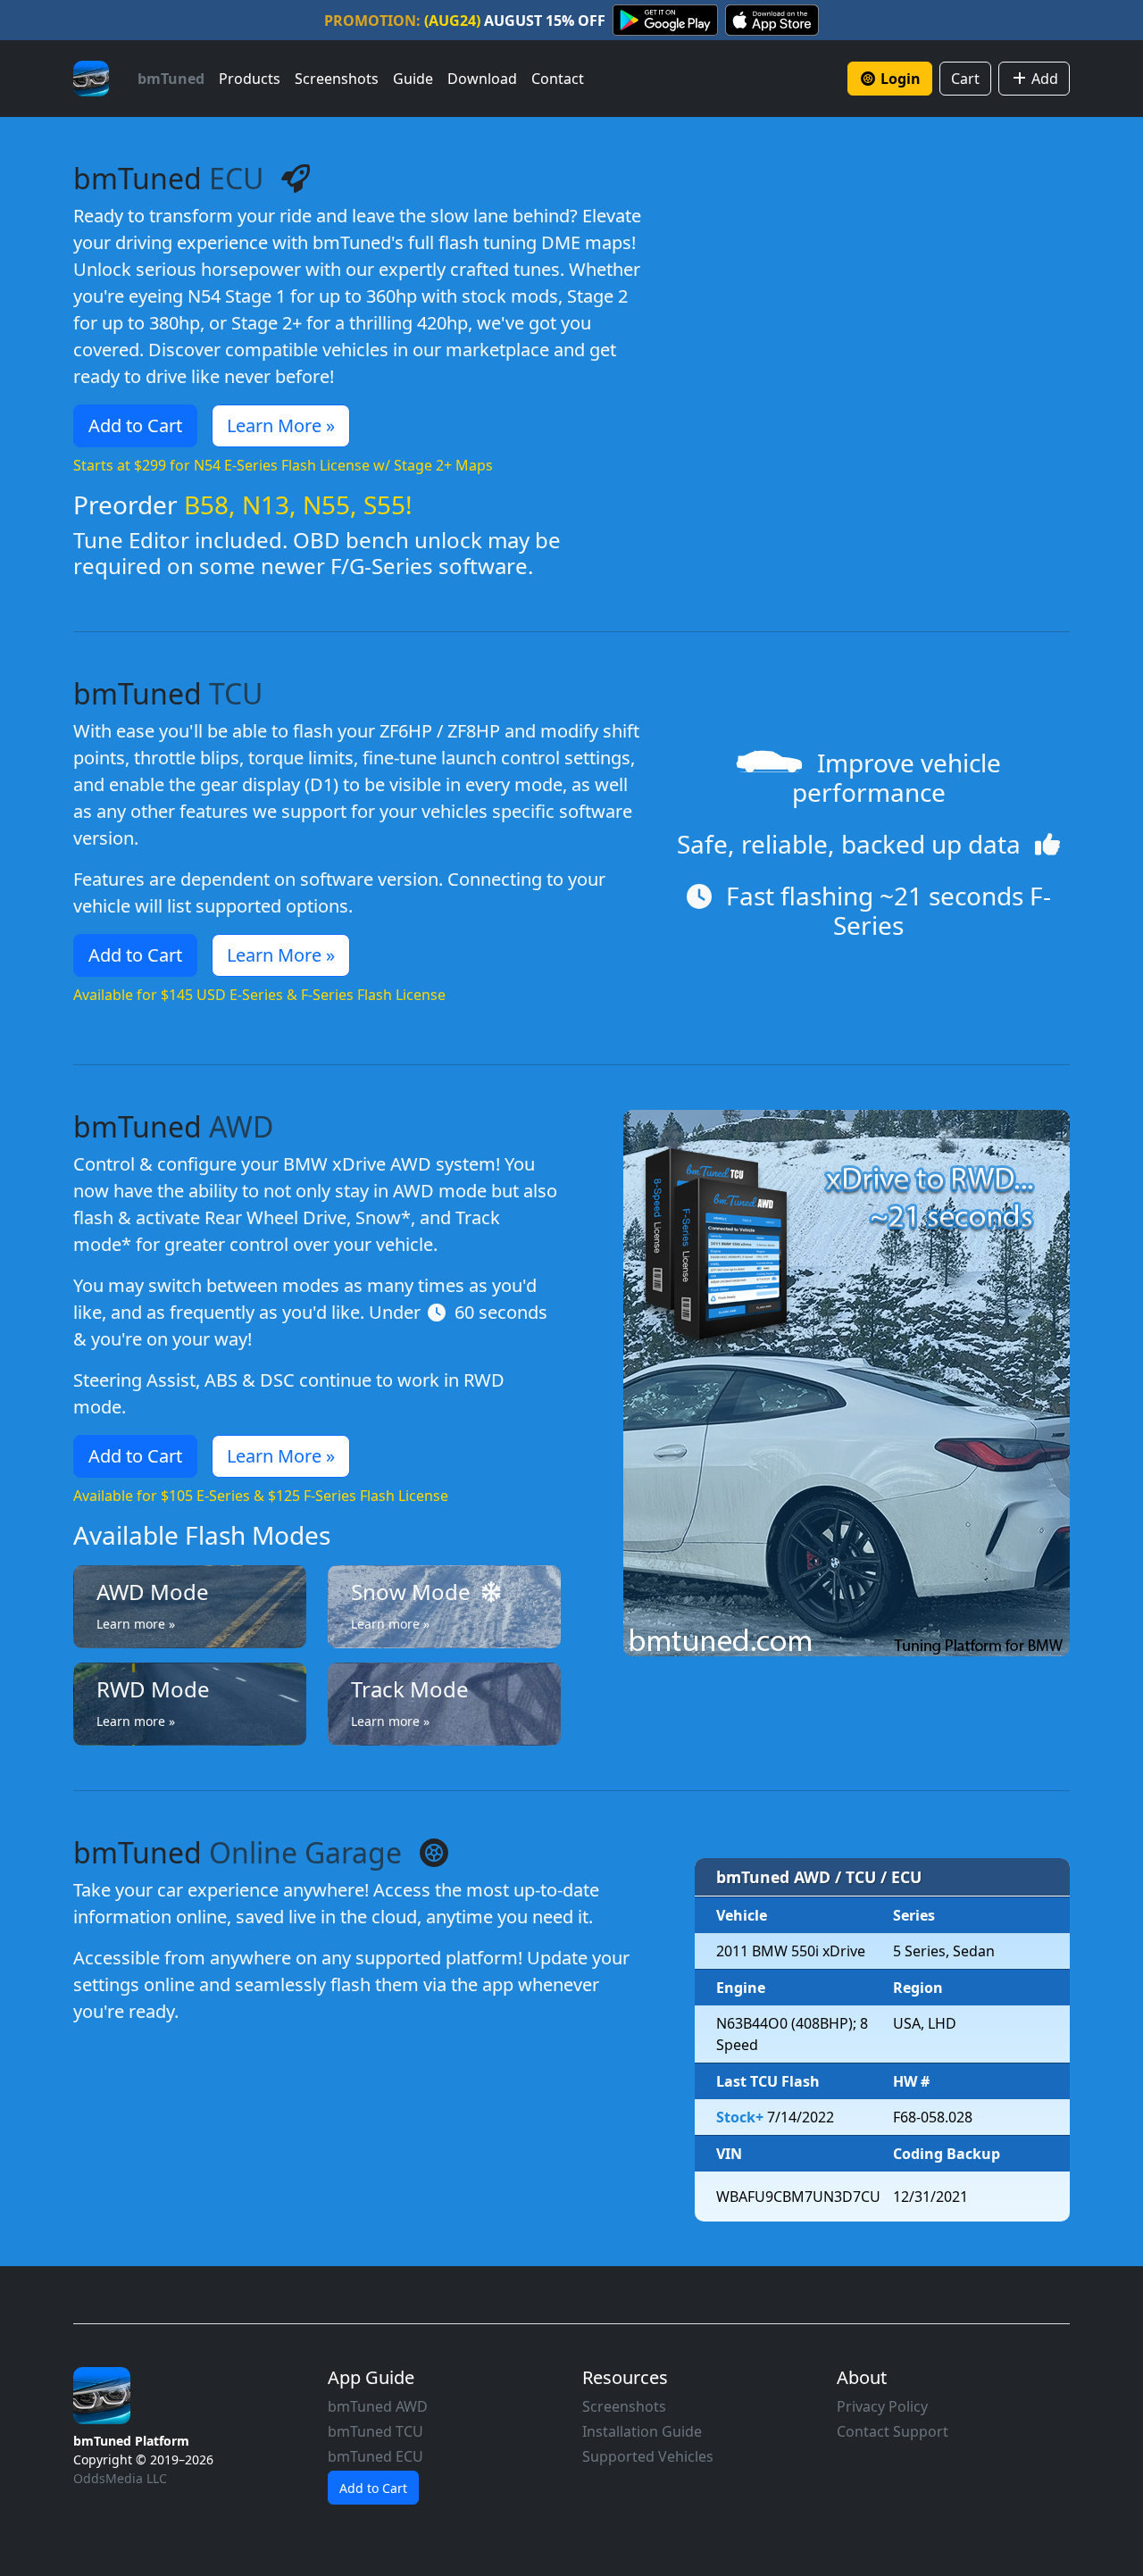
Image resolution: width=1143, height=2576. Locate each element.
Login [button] (901, 79)
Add (1043, 79)
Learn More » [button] (281, 425)
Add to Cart (135, 425)
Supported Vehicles (648, 2456)
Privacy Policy (882, 2406)
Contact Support (893, 2431)
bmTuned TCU (375, 2431)
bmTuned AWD (378, 2406)
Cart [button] (965, 79)
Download (482, 79)
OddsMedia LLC (120, 2478)
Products (250, 79)
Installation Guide (642, 2431)
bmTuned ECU (375, 2456)
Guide (413, 79)
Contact (558, 79)
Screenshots (337, 79)
